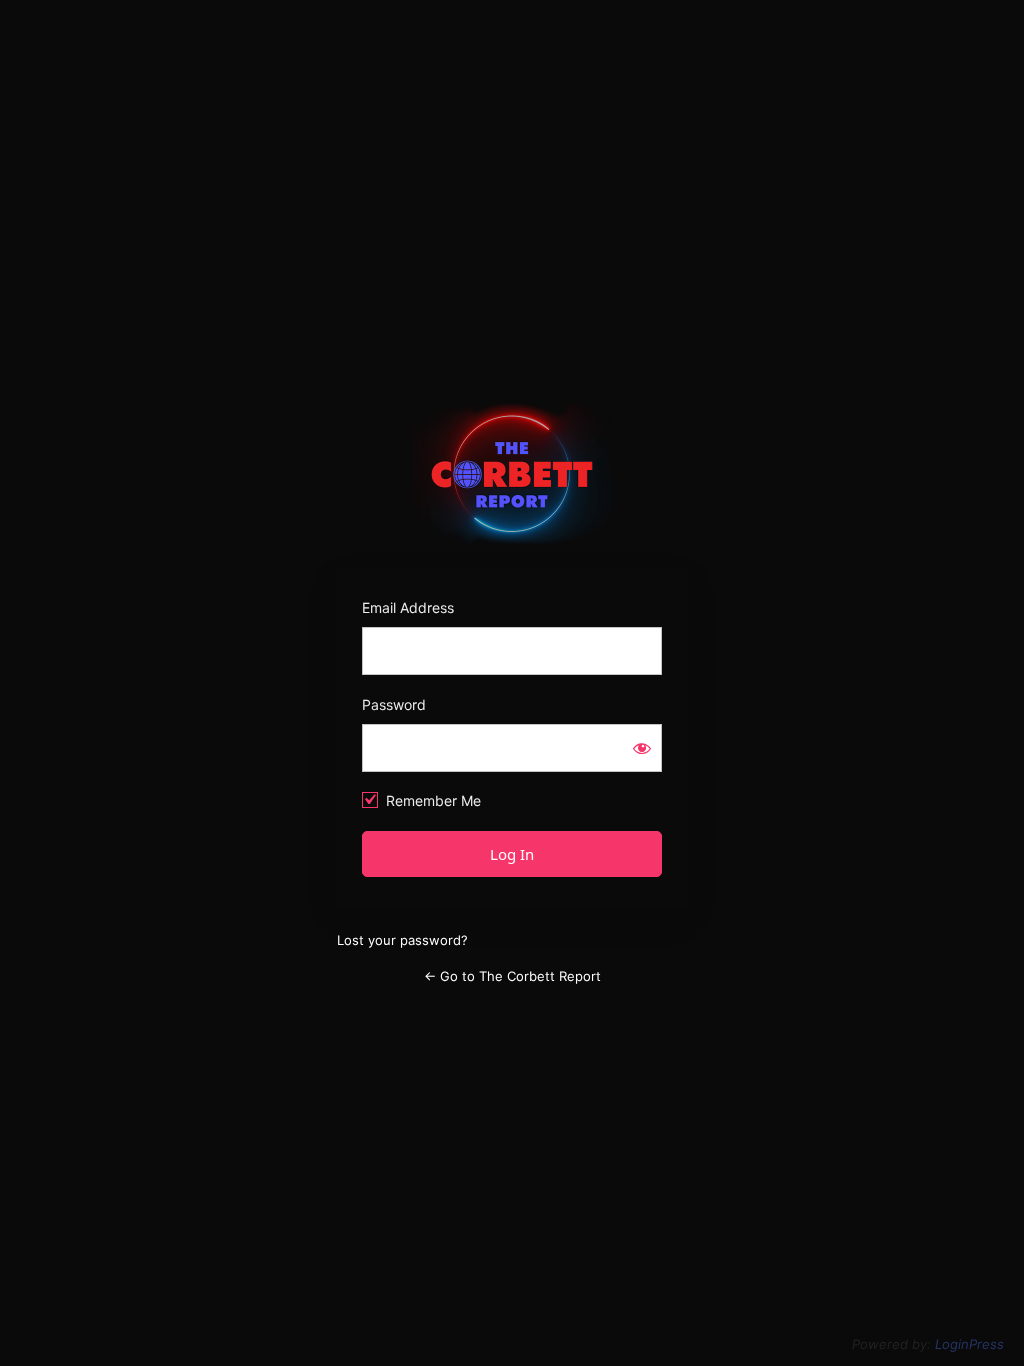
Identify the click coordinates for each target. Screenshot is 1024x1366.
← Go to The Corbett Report (512, 976)
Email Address (408, 607)
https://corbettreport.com (512, 474)
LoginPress (969, 1344)
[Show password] (642, 748)
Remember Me (433, 800)
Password (394, 704)
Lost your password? (402, 940)
